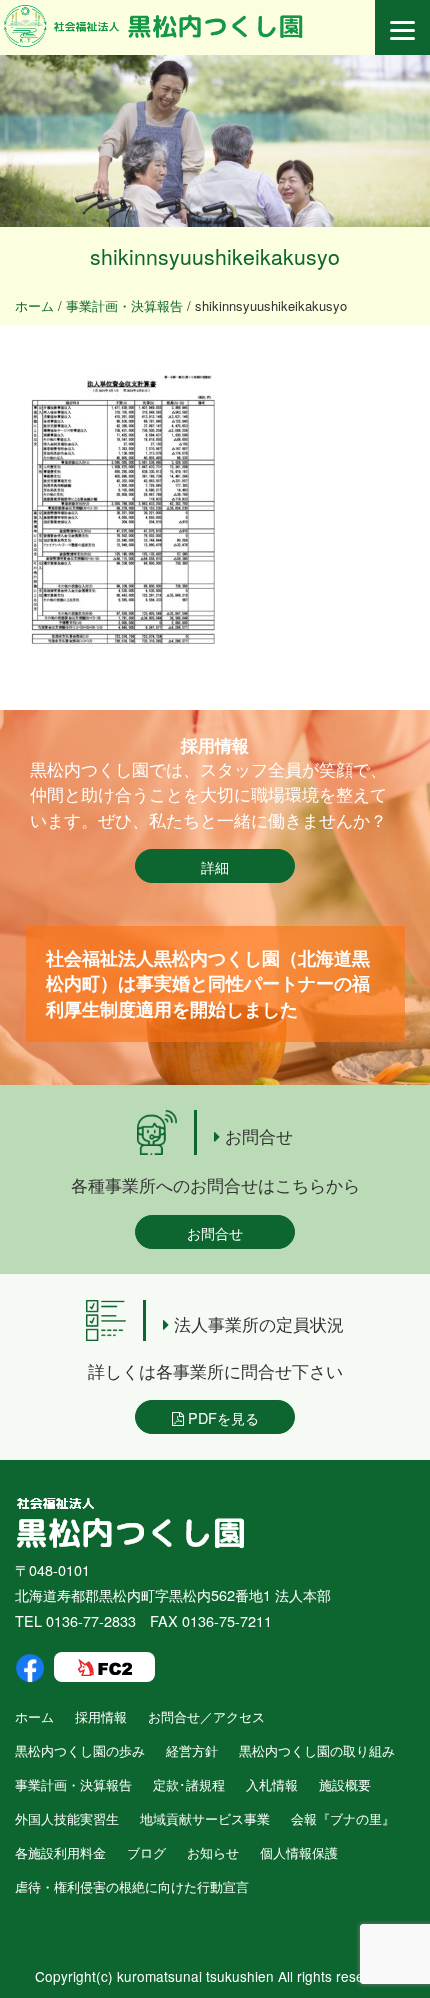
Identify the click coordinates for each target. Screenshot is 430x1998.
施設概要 (345, 1784)
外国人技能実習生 (67, 1818)
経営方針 (192, 1750)
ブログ (146, 1852)
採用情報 (101, 1716)
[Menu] (402, 27)
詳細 (215, 866)
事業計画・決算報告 (73, 1784)
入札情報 (272, 1784)
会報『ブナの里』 (343, 1818)
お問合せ (215, 1232)
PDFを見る (221, 1417)
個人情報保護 (299, 1852)
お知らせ (213, 1852)
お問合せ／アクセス (206, 1716)
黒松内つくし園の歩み (80, 1750)
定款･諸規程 (189, 1784)
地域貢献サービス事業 (205, 1818)
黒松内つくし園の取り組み (317, 1750)
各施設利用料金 (60, 1852)
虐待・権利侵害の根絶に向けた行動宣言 (132, 1886)
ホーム (34, 1716)
